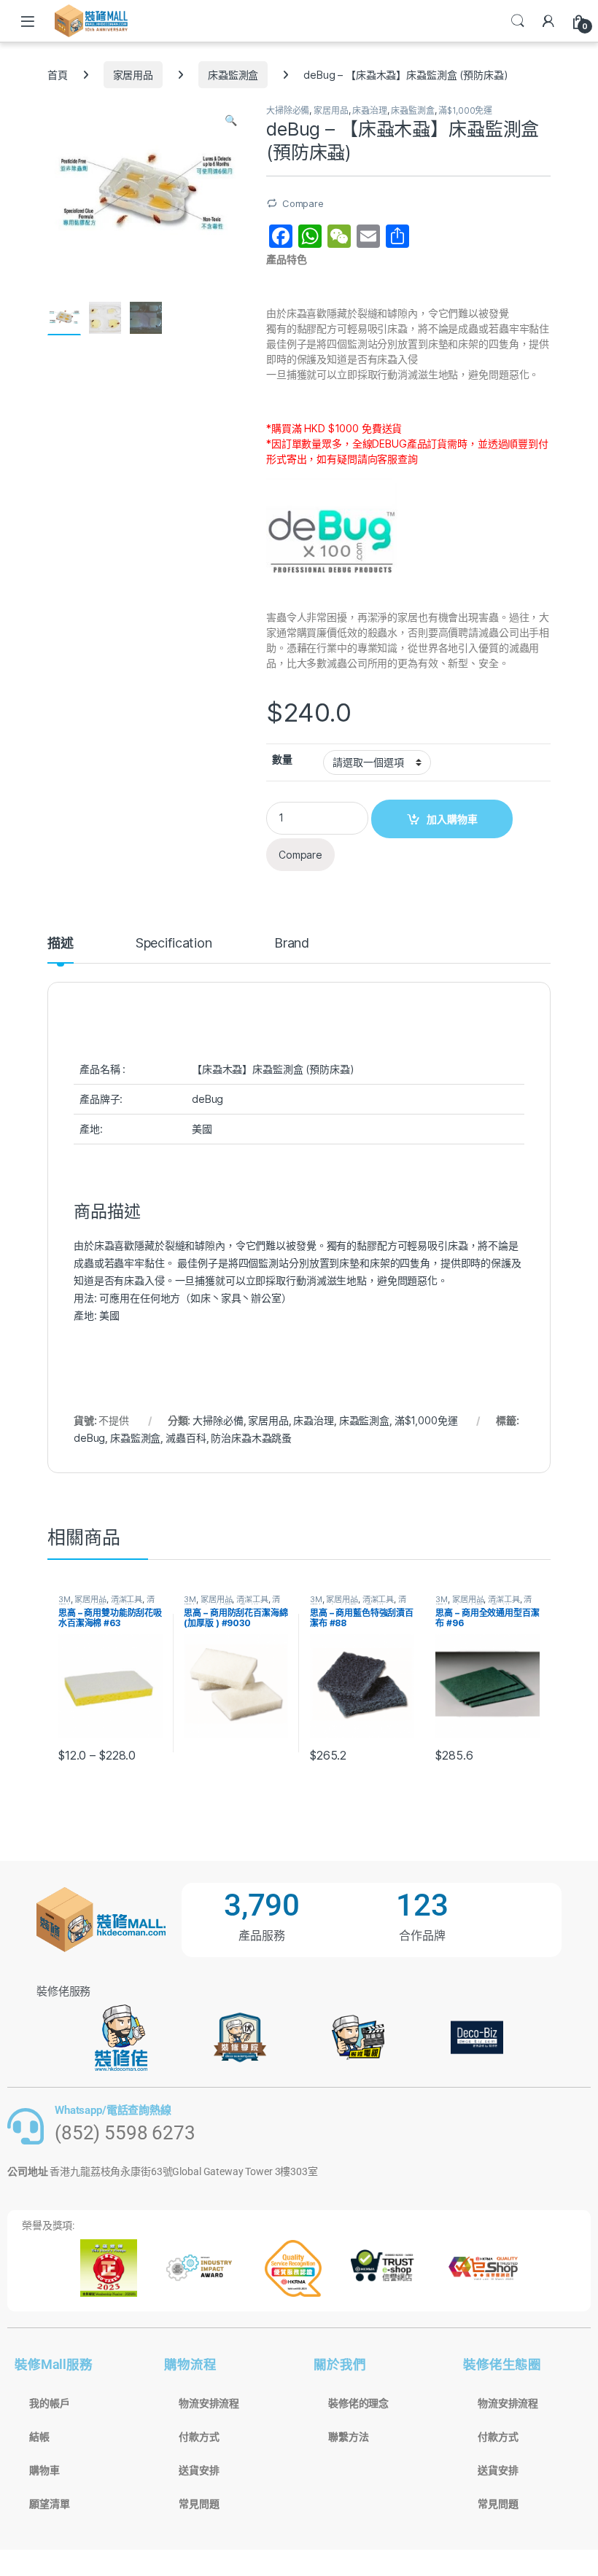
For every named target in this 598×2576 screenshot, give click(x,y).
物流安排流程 (209, 2403)
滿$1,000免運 (465, 110)
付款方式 (199, 2437)
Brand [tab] (292, 944)
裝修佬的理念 (358, 2403)
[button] (231, 120)
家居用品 (133, 75)
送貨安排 (199, 2470)
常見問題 (199, 2504)
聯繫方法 (348, 2437)
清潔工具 (127, 1599)
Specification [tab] (174, 944)
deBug (89, 1438)
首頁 (58, 75)
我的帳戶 (49, 2403)
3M (65, 1599)
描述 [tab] (61, 944)
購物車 (44, 2470)
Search (518, 21)
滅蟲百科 (186, 1438)
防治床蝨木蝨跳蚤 (251, 1438)
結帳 (39, 2437)
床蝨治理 (369, 110)
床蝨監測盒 (233, 75)
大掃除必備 (288, 110)
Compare (303, 203)
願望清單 (49, 2504)
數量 (282, 759)
